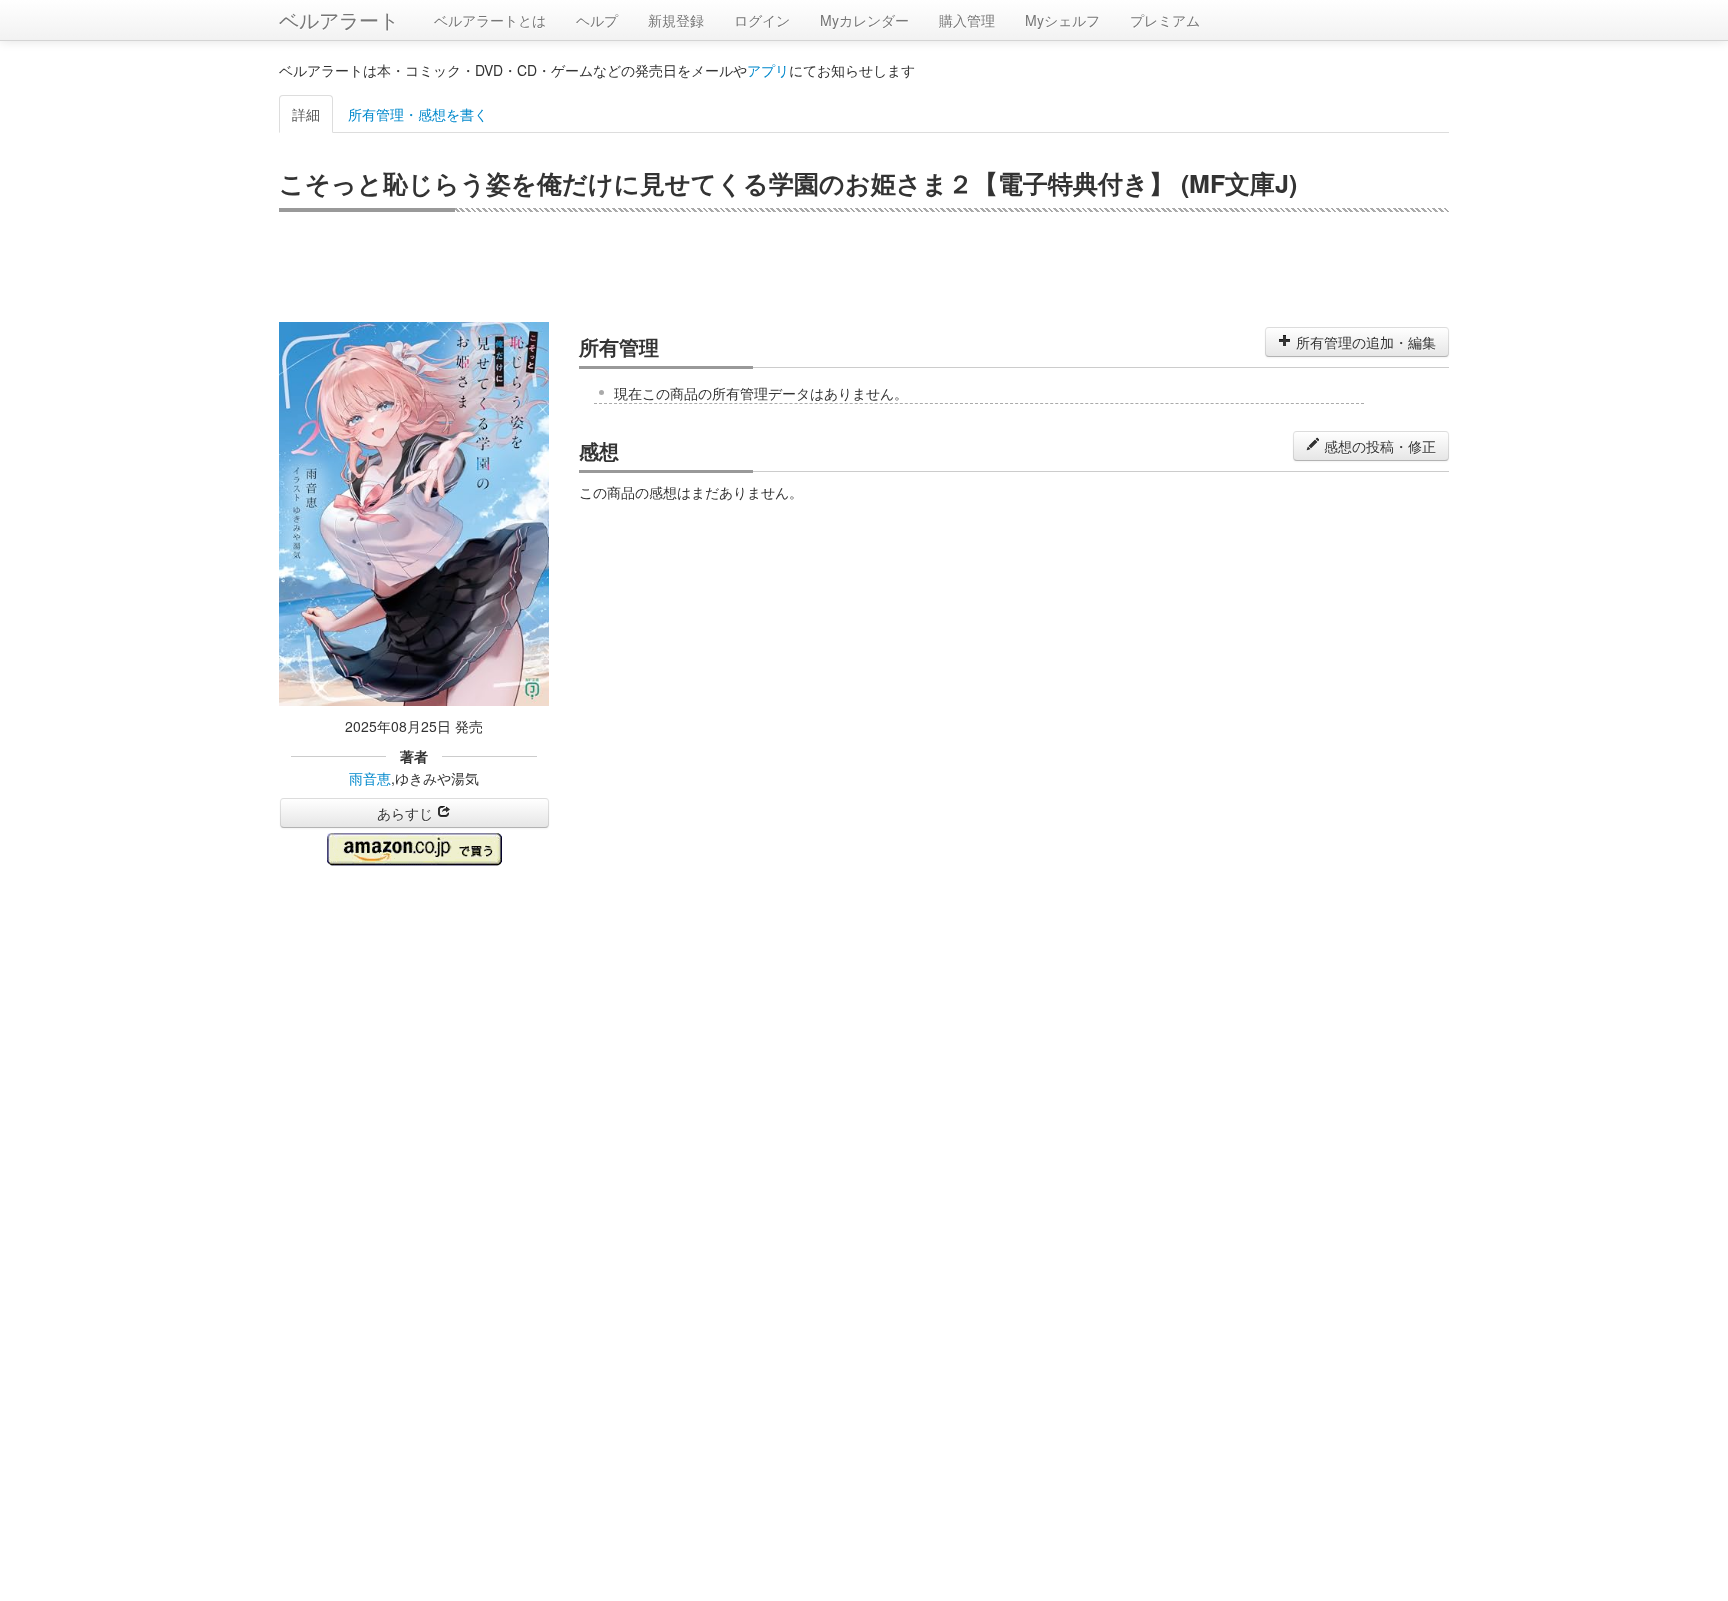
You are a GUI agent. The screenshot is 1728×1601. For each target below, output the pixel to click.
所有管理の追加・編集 (1364, 342)
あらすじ (407, 813)
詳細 (306, 114)
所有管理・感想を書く (418, 114)
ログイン (762, 20)
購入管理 (967, 20)
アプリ (768, 70)
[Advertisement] (864, 267)
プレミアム (1165, 20)
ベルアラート (339, 19)
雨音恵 (370, 778)
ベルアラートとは (490, 20)
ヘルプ (597, 20)
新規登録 (676, 20)
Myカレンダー (864, 20)
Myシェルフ (1062, 20)
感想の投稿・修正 (1378, 446)
